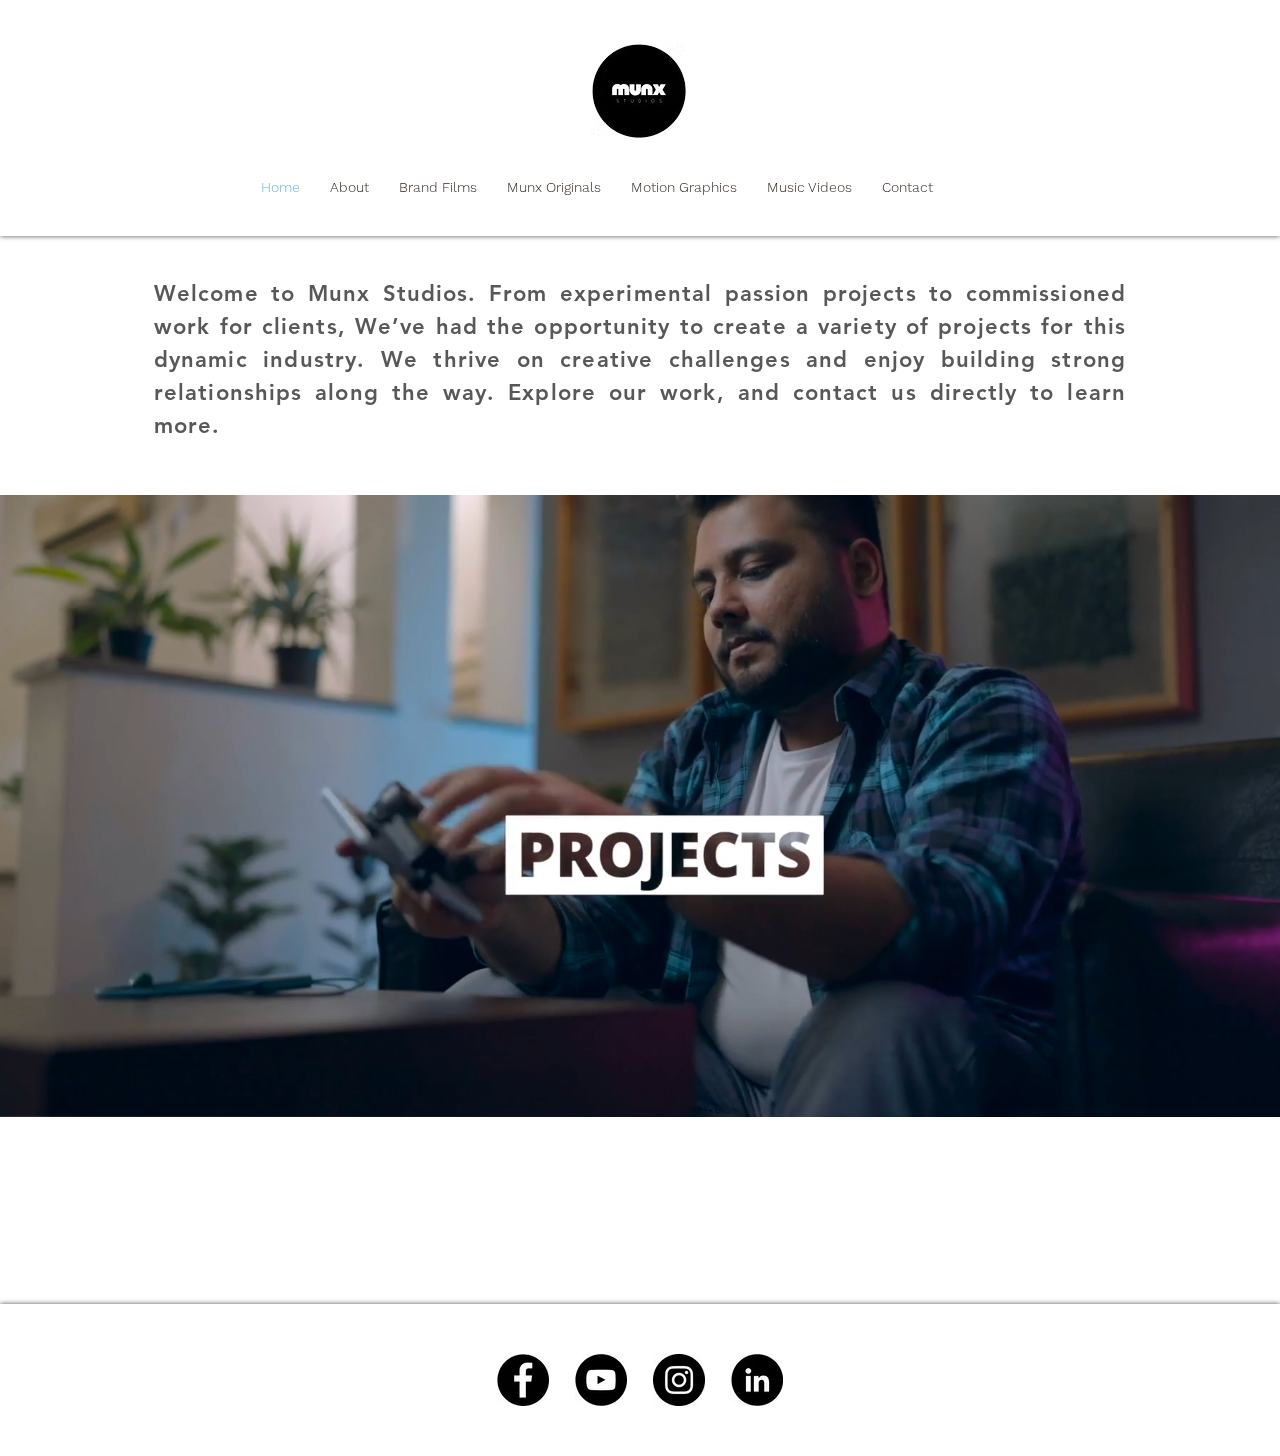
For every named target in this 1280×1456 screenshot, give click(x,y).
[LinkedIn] (757, 1380)
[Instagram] (679, 1380)
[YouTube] (601, 1380)
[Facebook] (523, 1380)
